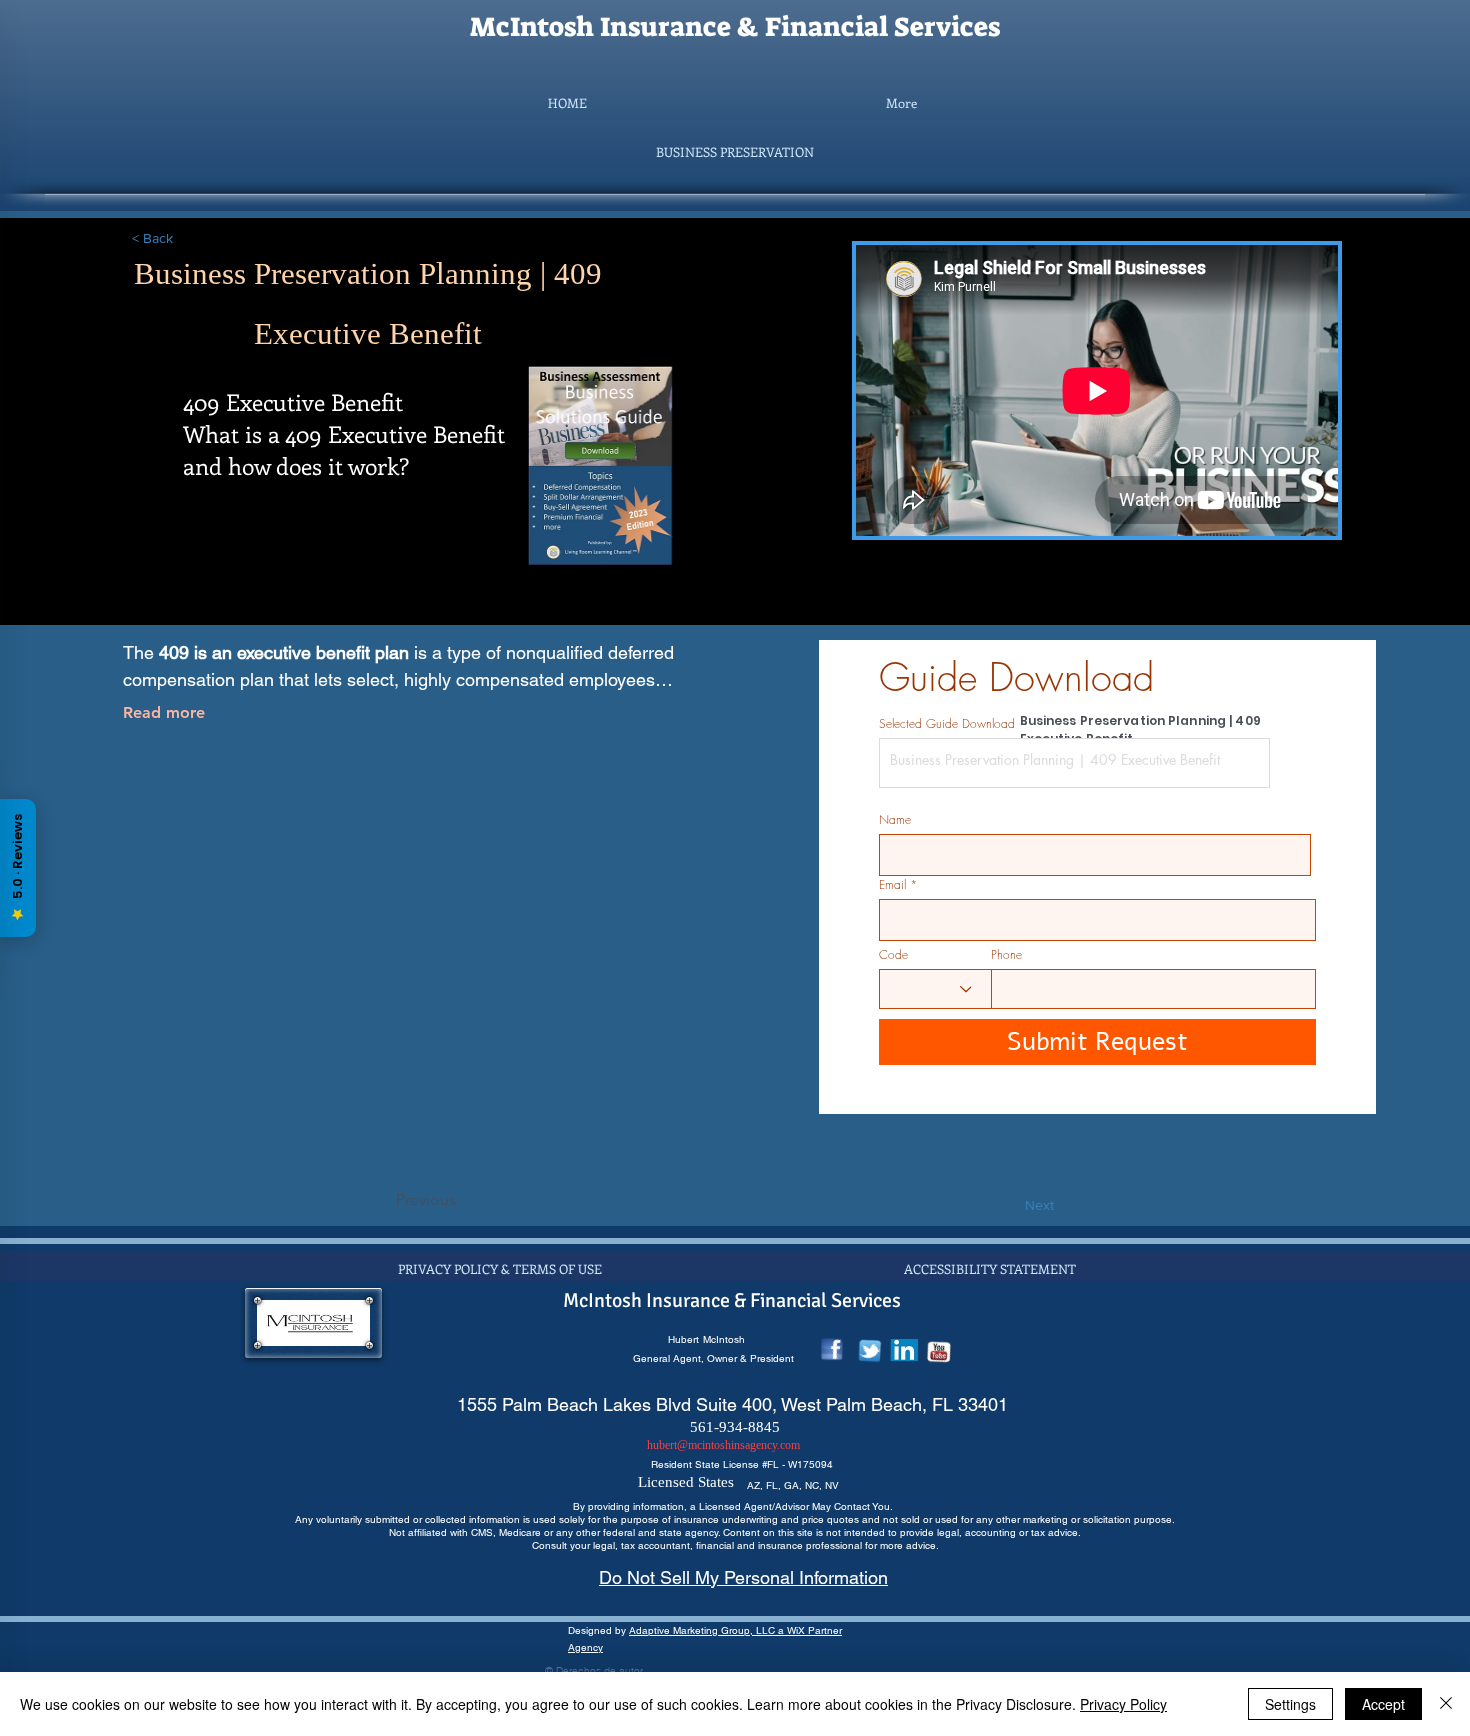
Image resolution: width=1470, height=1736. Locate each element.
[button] (734, 152)
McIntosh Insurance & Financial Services (735, 27)
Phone (1006, 955)
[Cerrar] (1446, 1704)
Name (895, 820)
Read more (164, 712)
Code (893, 955)
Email (892, 885)
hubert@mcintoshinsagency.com (723, 1445)
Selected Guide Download (947, 724)
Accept (1383, 1704)
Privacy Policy (1123, 1704)
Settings (1290, 1704)
